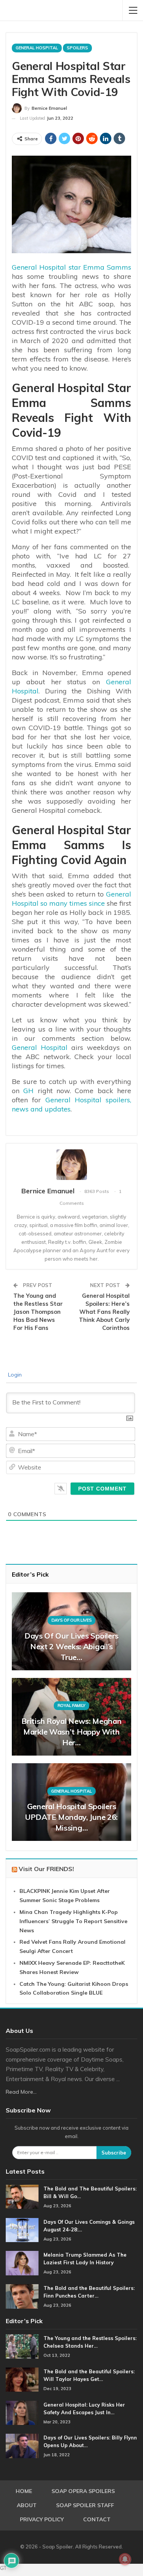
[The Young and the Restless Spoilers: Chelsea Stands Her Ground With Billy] (22, 2347)
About (27, 2505)
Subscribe (114, 2153)
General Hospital (37, 48)
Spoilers (77, 48)
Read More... (21, 2092)
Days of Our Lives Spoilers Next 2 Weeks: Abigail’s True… (71, 1646)
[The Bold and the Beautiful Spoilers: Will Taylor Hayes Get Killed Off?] (22, 2380)
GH (28, 1091)
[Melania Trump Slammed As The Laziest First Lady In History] (22, 2263)
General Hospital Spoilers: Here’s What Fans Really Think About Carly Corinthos (104, 1312)
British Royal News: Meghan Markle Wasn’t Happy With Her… (71, 1732)
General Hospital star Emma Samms (71, 267)
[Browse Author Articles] (71, 1165)
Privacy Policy (42, 2519)
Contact (97, 2519)
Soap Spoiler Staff (85, 2505)
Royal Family (71, 1705)
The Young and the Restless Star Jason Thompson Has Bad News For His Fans (38, 1312)
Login (14, 1375)
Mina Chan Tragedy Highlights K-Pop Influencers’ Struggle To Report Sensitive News (73, 1921)
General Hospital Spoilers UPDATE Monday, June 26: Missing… (71, 1817)
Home (24, 2491)
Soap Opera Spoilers (83, 2491)
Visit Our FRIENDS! (46, 1869)
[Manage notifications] (125, 2559)
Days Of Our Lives (72, 1620)
